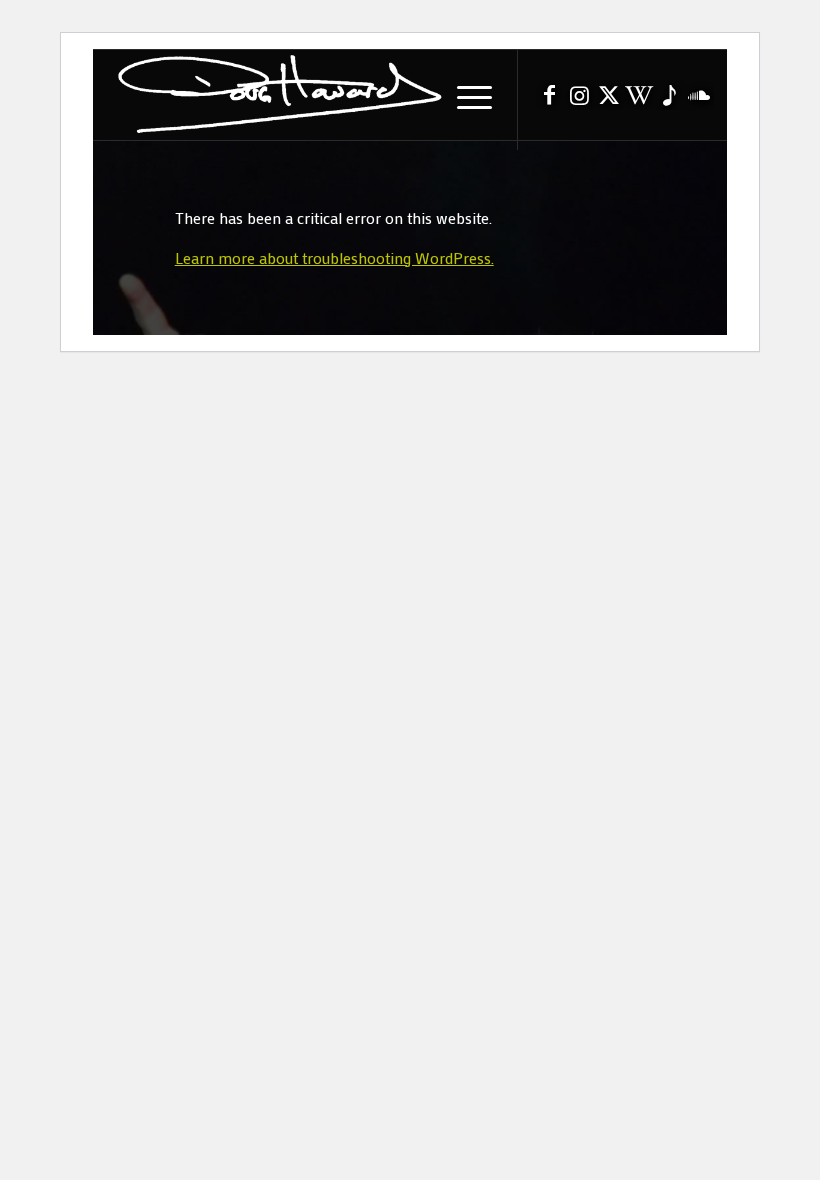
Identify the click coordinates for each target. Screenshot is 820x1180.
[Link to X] (609, 100)
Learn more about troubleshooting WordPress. (334, 257)
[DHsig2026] (277, 95)
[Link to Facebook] (549, 100)
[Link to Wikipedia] (639, 100)
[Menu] (464, 95)
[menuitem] (464, 95)
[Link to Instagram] (579, 100)
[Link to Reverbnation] (669, 100)
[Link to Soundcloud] (699, 100)
